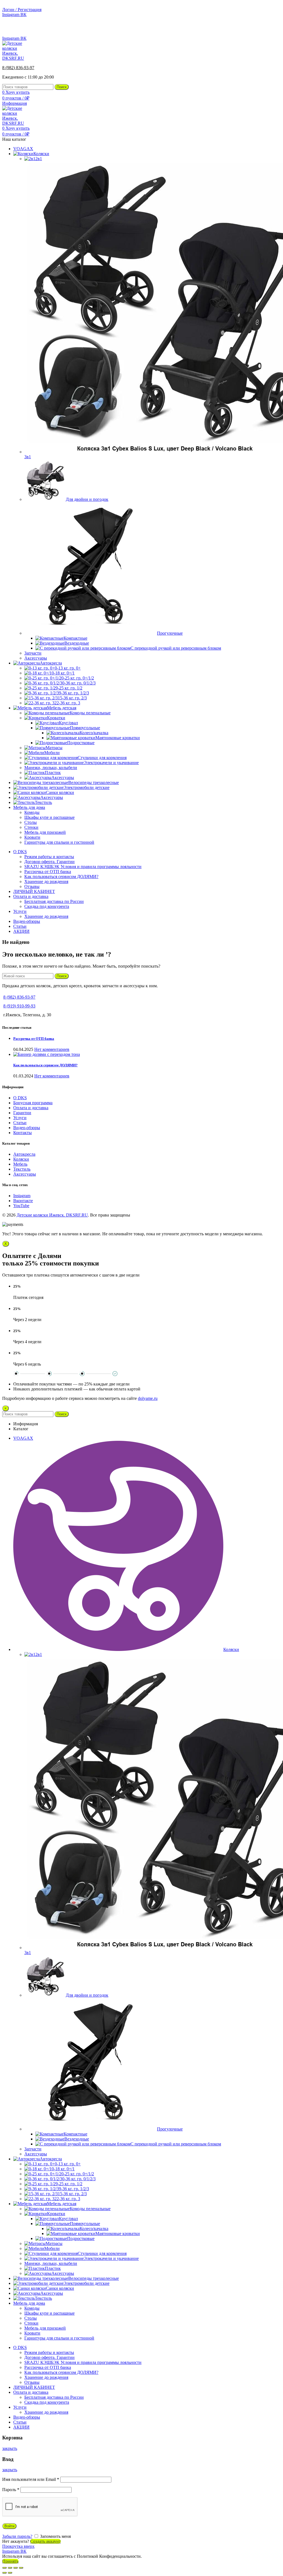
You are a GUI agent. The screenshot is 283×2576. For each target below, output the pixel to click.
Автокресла (24, 1154)
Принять (10, 2561)
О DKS (20, 1098)
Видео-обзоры (27, 1128)
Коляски (21, 1159)
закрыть (10, 2448)
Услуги (20, 1118)
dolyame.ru (148, 1398)
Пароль (11, 2490)
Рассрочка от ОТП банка (34, 1039)
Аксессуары (25, 1174)
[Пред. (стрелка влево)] (4, 2573)
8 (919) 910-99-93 (19, 1006)
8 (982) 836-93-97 (265, 29)
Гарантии (22, 1113)
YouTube (21, 1206)
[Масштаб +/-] (21, 2568)
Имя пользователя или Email (31, 2479)
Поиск (62, 87)
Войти (9, 2526)
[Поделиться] (10, 2568)
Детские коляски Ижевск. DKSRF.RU (52, 1215)
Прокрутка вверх (18, 2546)
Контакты (23, 1133)
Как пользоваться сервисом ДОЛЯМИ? (45, 1065)
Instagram (22, 1196)
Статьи (20, 1123)
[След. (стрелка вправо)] (10, 2573)
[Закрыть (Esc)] (4, 2568)
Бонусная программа (33, 1103)
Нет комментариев (52, 1049)
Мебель (20, 1164)
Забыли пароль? (17, 2536)
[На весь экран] (15, 2568)
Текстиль (22, 1169)
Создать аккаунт (45, 2541)
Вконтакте (23, 1201)
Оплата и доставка (31, 1108)
